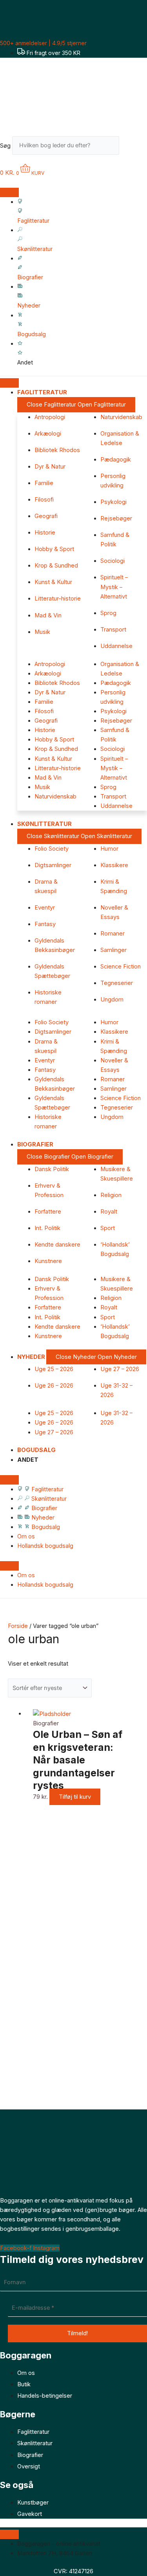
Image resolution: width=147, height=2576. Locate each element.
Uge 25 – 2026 (54, 1369)
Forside (18, 1626)
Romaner (113, 934)
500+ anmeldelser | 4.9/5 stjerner (43, 43)
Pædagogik (116, 460)
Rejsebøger (116, 518)
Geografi (46, 516)
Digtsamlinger (53, 865)
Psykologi (113, 502)
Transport (113, 630)
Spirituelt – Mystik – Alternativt (114, 587)
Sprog (108, 613)
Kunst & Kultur (53, 582)
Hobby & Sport (54, 549)
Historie (45, 533)
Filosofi (44, 500)
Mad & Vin (48, 615)
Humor (109, 849)
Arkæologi (48, 434)
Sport (108, 1228)
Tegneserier (117, 983)
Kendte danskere (57, 1245)
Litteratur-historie (58, 599)
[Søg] (131, 147)
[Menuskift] (9, 192)
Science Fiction (121, 967)
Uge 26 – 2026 (54, 1386)
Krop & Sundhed (56, 566)
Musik (42, 632)
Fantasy (45, 924)
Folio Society (52, 849)
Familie (44, 483)
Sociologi (113, 561)
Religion (111, 1195)
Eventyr (45, 908)
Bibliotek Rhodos (57, 450)
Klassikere (114, 865)
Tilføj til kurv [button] (75, 1797)
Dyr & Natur (50, 467)
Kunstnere (48, 1261)
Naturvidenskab (121, 417)
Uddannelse (116, 646)
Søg (5, 145)
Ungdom (112, 1000)
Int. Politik (47, 1228)
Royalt (109, 1212)
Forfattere (48, 1212)
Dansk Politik (52, 1169)
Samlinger (113, 950)
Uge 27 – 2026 (120, 1369)
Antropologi (50, 417)
